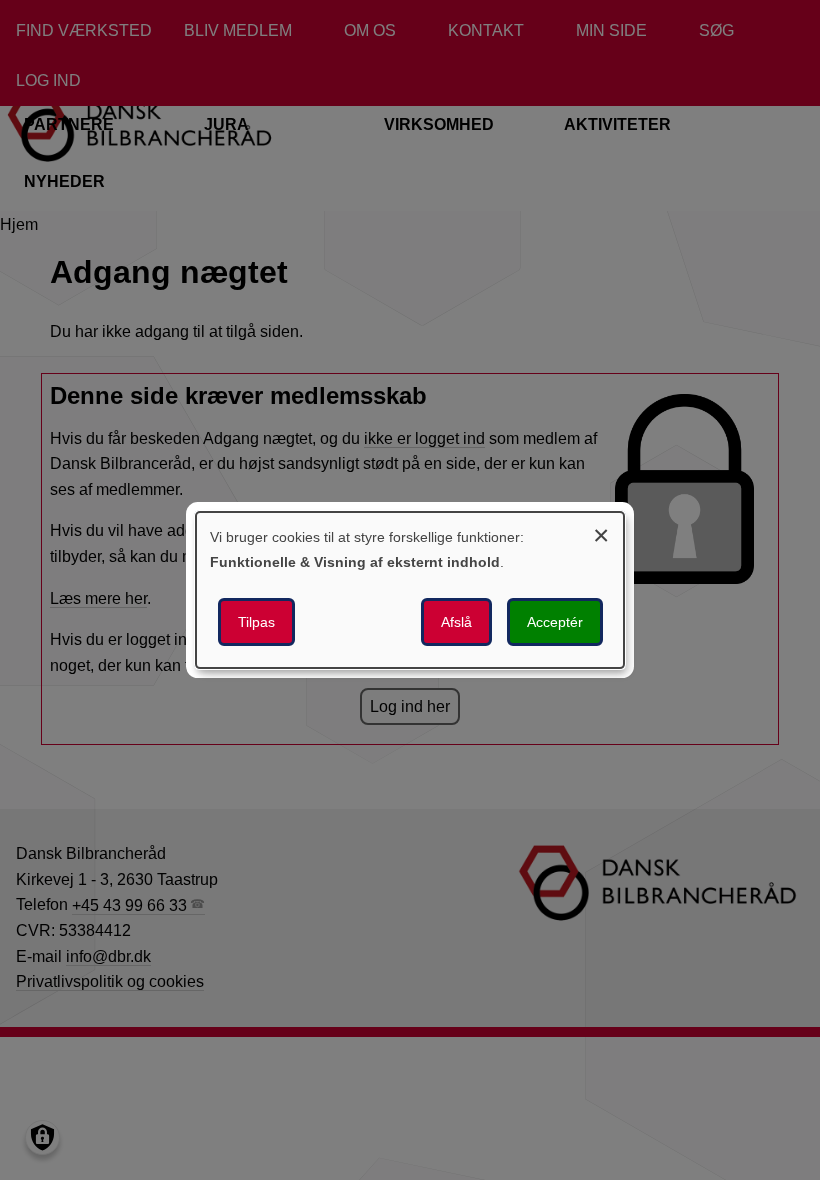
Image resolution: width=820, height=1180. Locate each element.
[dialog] (410, 590)
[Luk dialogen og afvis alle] (601, 532)
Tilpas (256, 622)
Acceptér (555, 622)
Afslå (456, 622)
